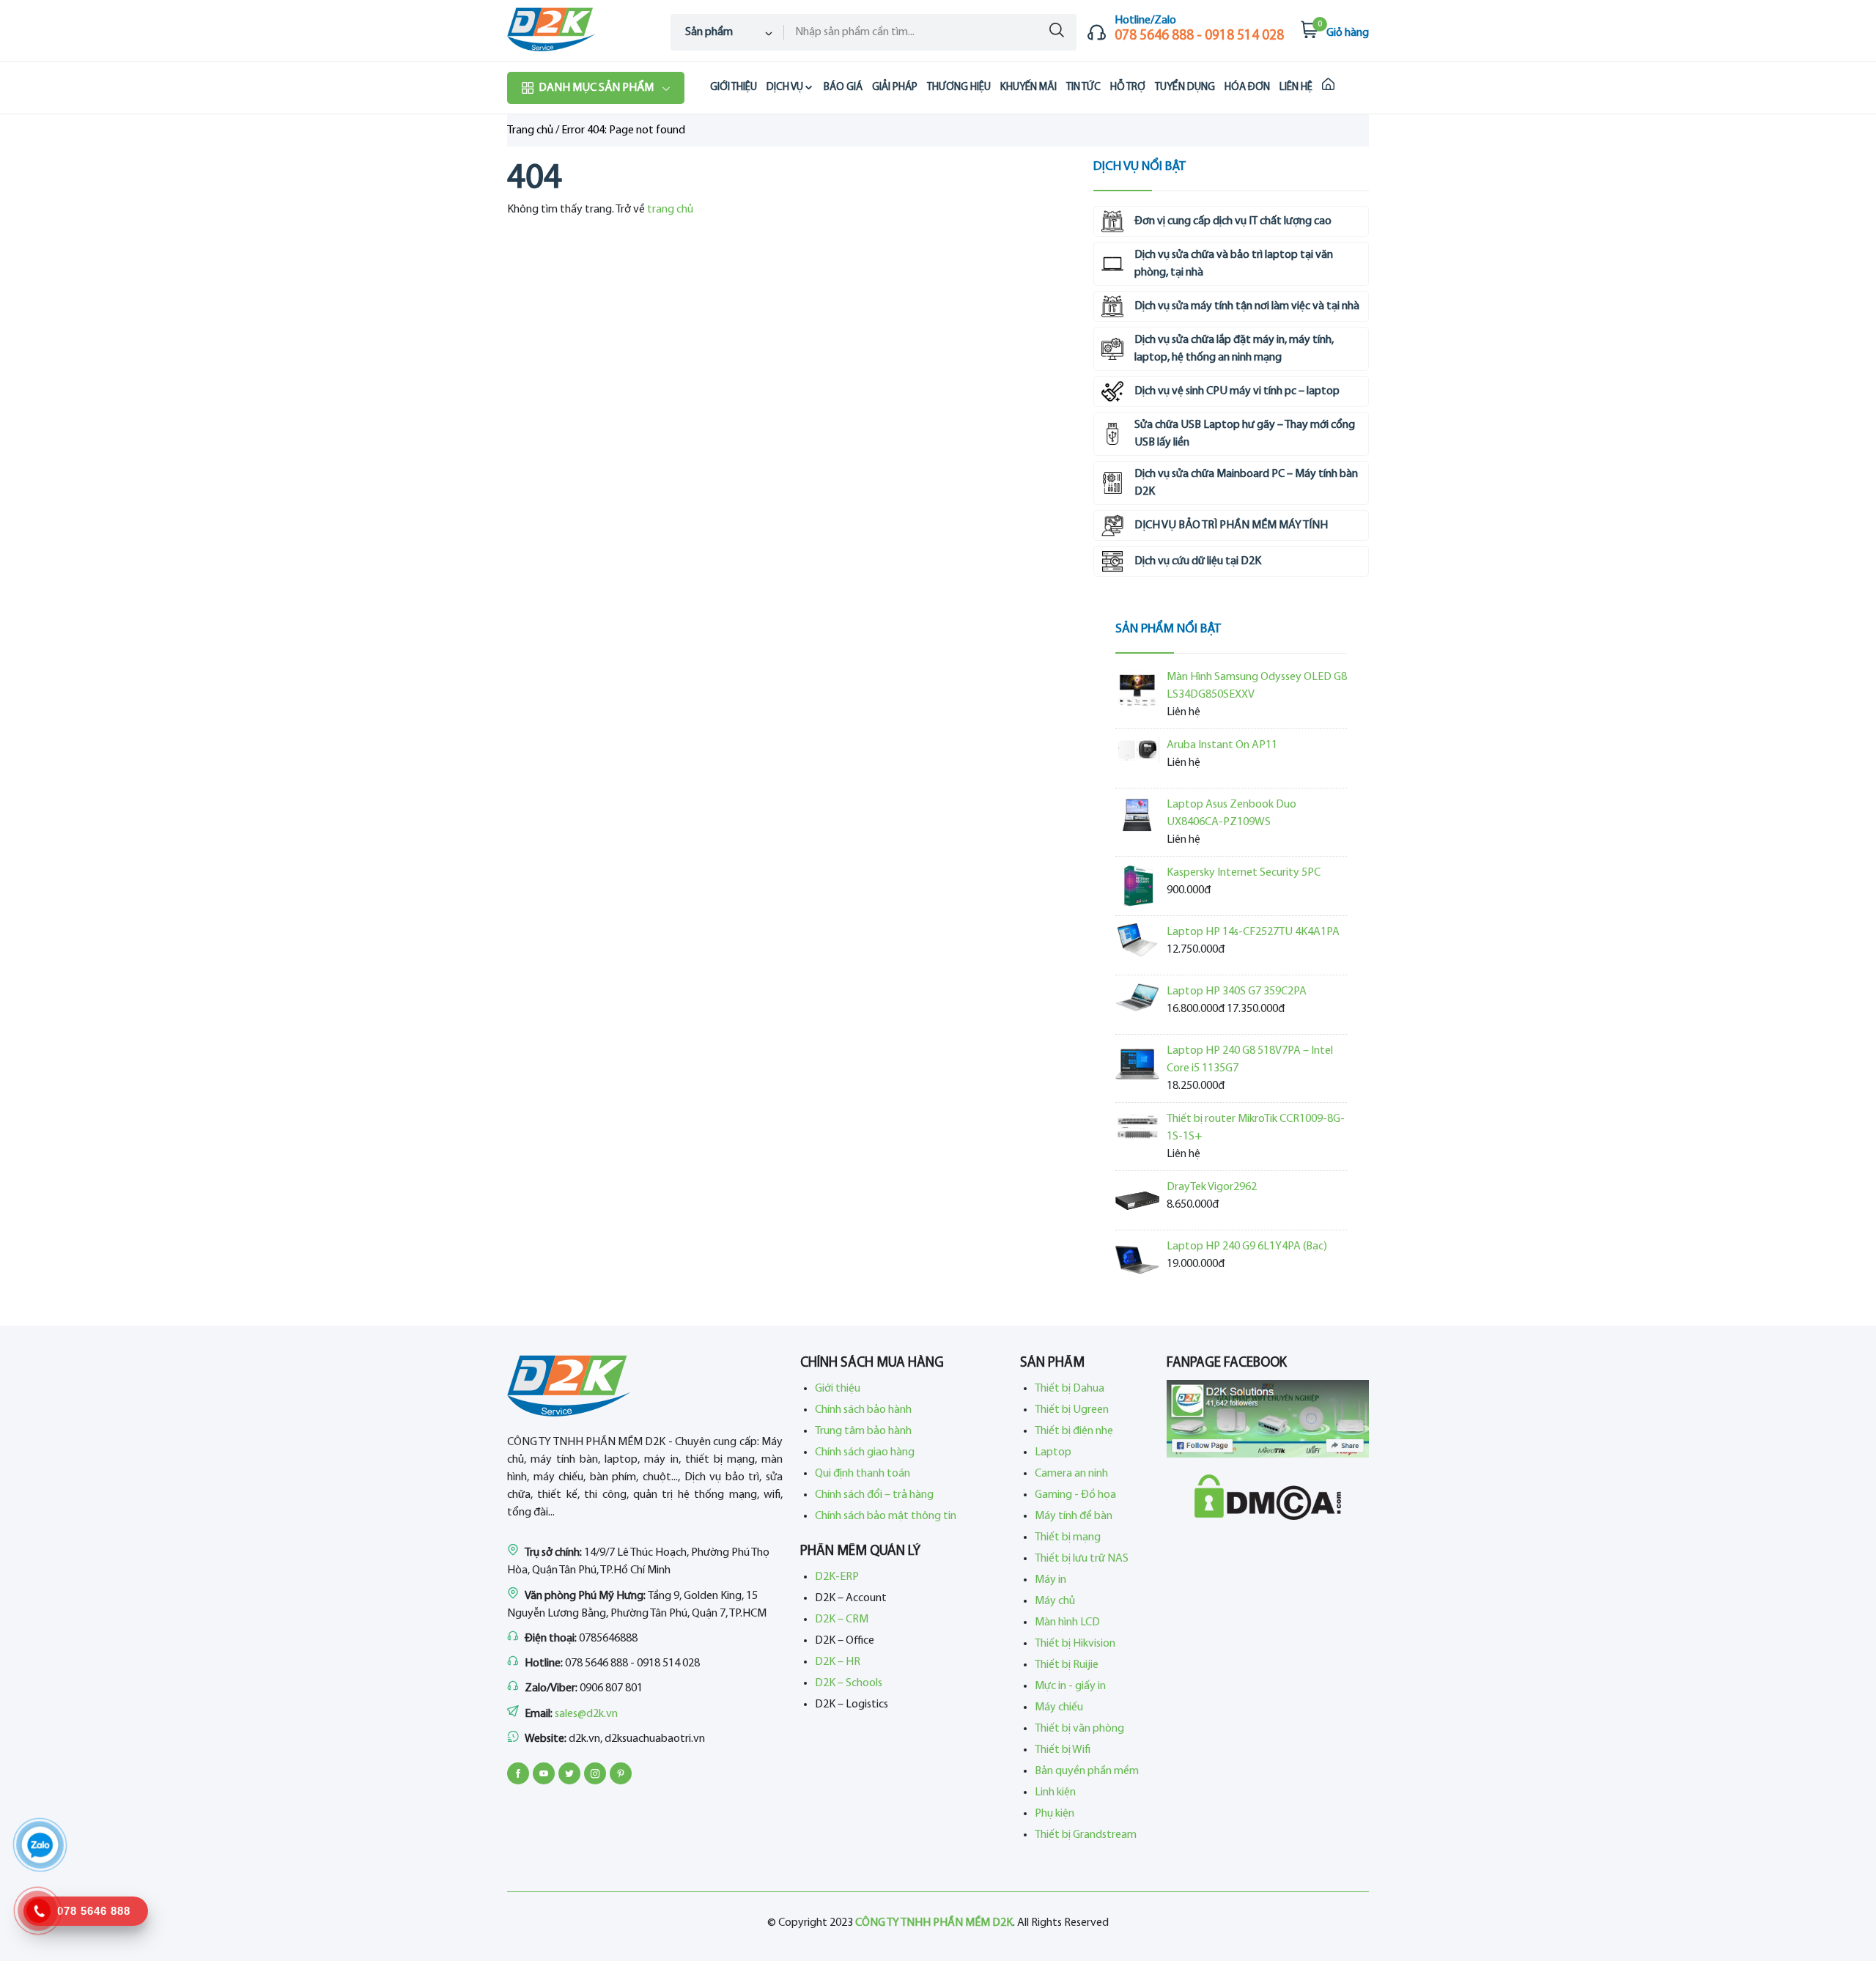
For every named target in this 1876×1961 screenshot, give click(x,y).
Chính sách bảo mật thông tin (886, 1516)
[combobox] (727, 32)
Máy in (1050, 1580)
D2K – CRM (842, 1620)
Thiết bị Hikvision (1075, 1644)
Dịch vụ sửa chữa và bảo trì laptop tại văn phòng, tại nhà (1234, 264)
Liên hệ (1296, 88)
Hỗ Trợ (1128, 88)
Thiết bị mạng (1068, 1537)
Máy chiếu (1059, 1707)
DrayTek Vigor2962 (1212, 1187)
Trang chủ (530, 130)
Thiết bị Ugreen (1072, 1410)
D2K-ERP (837, 1577)
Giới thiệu (734, 88)
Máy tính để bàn (1074, 1516)
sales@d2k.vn (586, 1714)
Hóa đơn (1247, 88)
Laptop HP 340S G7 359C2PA (1237, 991)
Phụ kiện (1055, 1814)
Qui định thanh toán (863, 1474)
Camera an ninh (1071, 1474)
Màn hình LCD (1067, 1622)
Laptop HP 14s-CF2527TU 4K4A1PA (1253, 932)
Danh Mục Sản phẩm (596, 88)
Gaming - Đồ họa (1075, 1495)
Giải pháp (895, 88)
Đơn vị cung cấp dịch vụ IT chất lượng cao (1233, 221)
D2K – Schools (849, 1683)
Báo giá (843, 88)
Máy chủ (1055, 1601)
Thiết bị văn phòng (1079, 1729)
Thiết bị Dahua (1070, 1389)
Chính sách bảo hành (863, 1410)
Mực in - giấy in (1070, 1686)
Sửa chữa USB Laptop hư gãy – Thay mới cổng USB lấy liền (1245, 434)
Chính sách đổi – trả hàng (874, 1495)
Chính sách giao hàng (865, 1452)
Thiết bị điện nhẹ (1074, 1431)
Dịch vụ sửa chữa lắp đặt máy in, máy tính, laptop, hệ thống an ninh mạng (1234, 349)
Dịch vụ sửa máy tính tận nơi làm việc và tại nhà (1247, 306)
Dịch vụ (785, 88)
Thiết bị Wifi (1063, 1750)
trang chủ (670, 210)
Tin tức (1083, 88)
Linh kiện (1055, 1792)
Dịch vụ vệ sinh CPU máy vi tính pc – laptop (1237, 391)
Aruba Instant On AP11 (1222, 745)
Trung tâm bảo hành (863, 1431)
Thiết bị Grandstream (1086, 1835)
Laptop (1053, 1452)
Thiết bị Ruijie (1067, 1665)
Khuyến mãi (1029, 88)
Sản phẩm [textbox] (709, 32)
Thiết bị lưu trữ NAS (1082, 1559)
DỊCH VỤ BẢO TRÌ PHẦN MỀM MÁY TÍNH (1231, 525)
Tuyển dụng (1185, 88)
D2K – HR (838, 1662)
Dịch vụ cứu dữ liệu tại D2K (1198, 561)
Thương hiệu (959, 88)
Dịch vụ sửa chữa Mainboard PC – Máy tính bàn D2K (1246, 483)
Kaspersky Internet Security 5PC (1244, 873)
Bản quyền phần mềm (1087, 1771)
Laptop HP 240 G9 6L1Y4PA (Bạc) (1247, 1247)
